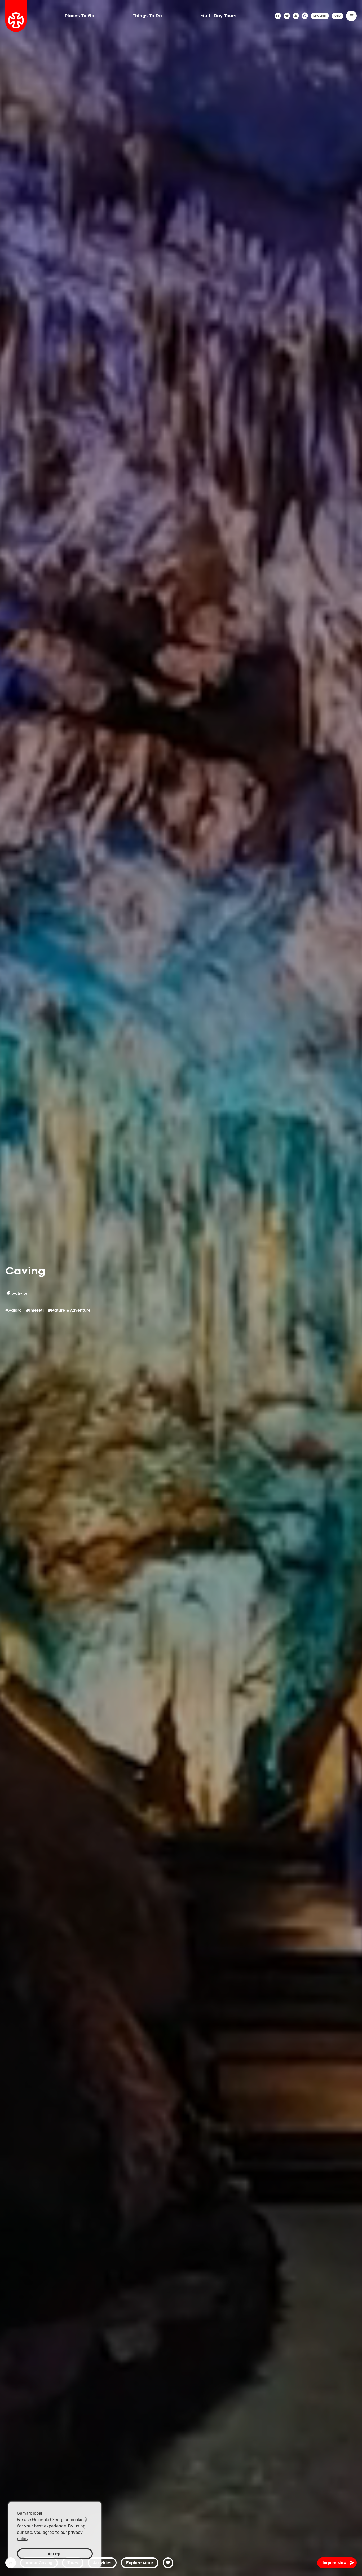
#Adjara (14, 1310)
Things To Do (147, 16)
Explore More (140, 2563)
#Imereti (35, 1310)
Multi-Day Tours (218, 16)
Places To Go (80, 16)
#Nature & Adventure (69, 1310)
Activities (102, 2563)
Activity (19, 1293)
